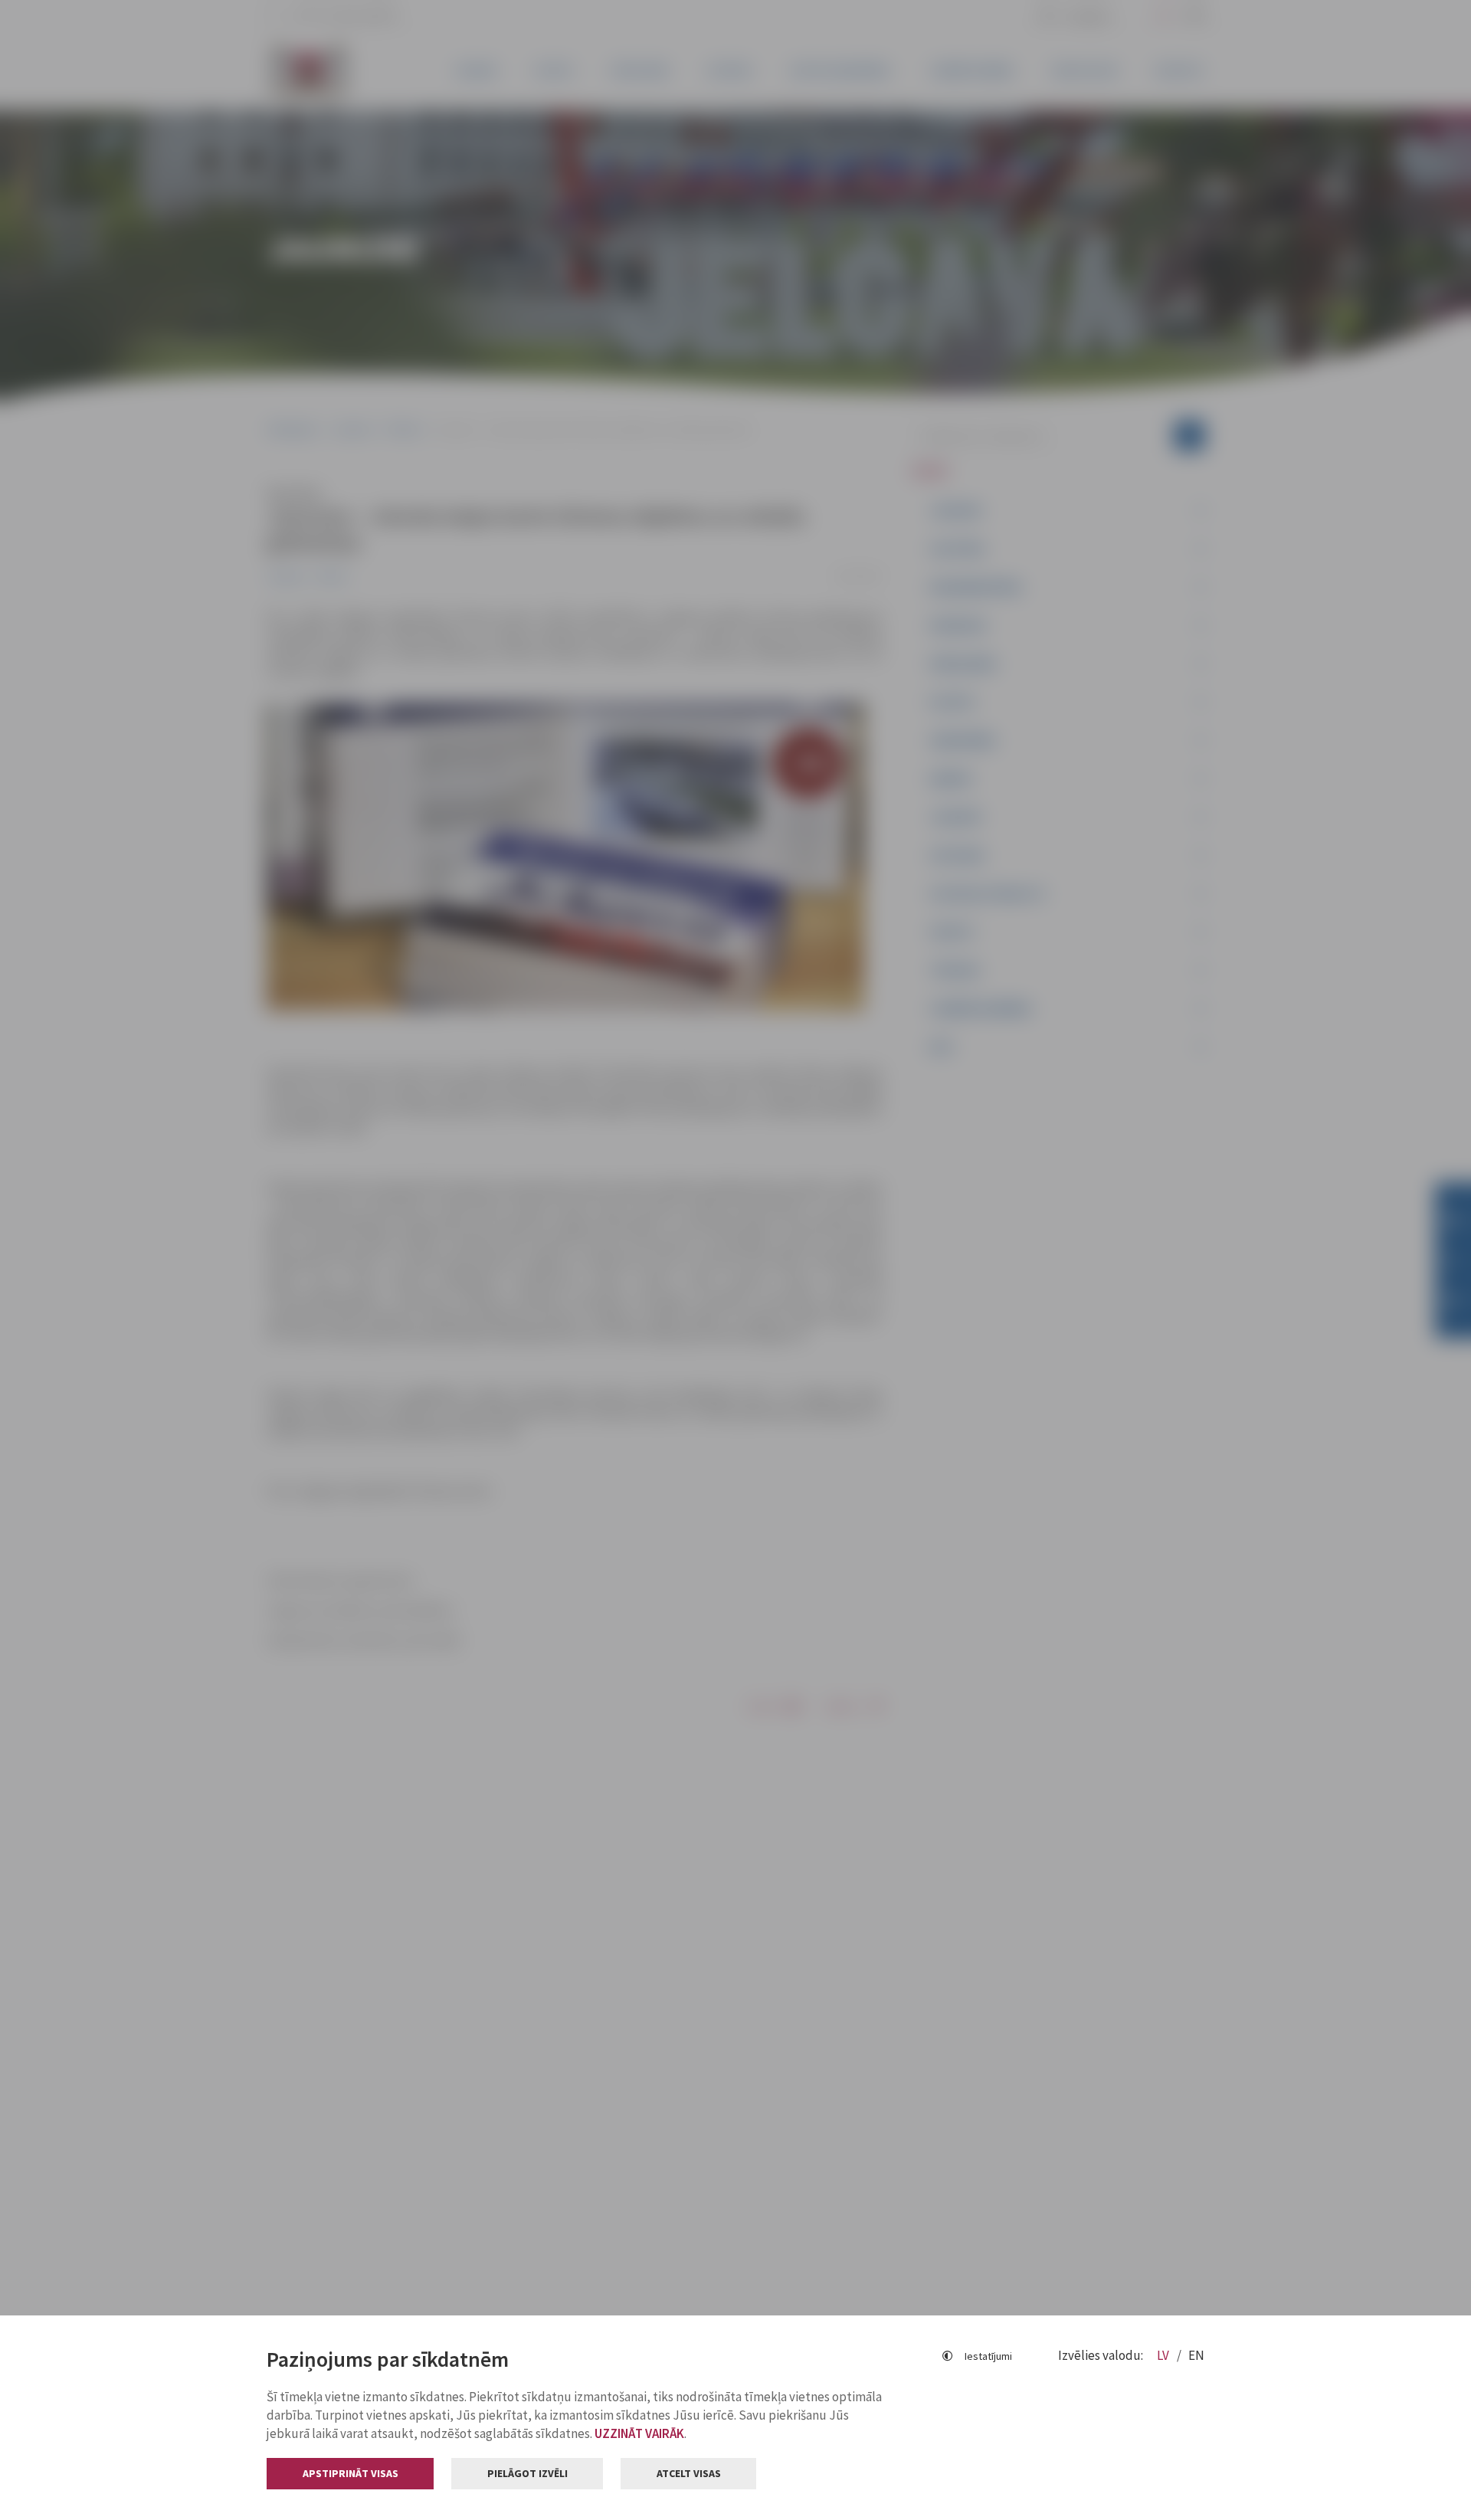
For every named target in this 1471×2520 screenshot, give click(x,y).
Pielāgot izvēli (527, 2473)
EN (1196, 2355)
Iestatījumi (988, 2356)
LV (1164, 2355)
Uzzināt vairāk (639, 2433)
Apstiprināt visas (351, 2473)
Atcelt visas (689, 2473)
